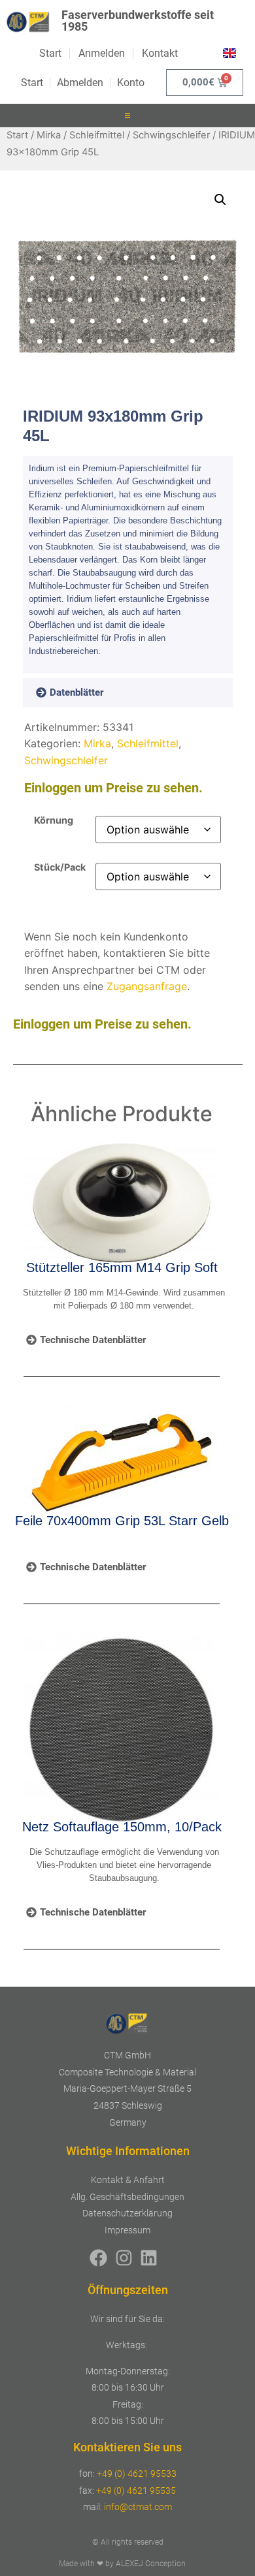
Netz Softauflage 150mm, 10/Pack (122, 1827)
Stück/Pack (60, 867)
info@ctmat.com (138, 2507)
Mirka (49, 135)
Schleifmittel (97, 135)
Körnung (54, 820)
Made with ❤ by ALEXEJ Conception (122, 2564)
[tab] (88, 693)
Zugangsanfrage (147, 986)
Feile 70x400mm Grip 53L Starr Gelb (122, 1521)
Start (17, 135)
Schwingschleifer (171, 135)
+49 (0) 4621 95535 (136, 2491)
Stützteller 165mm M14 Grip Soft (122, 1267)
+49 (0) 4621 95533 (137, 2474)
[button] (127, 116)
